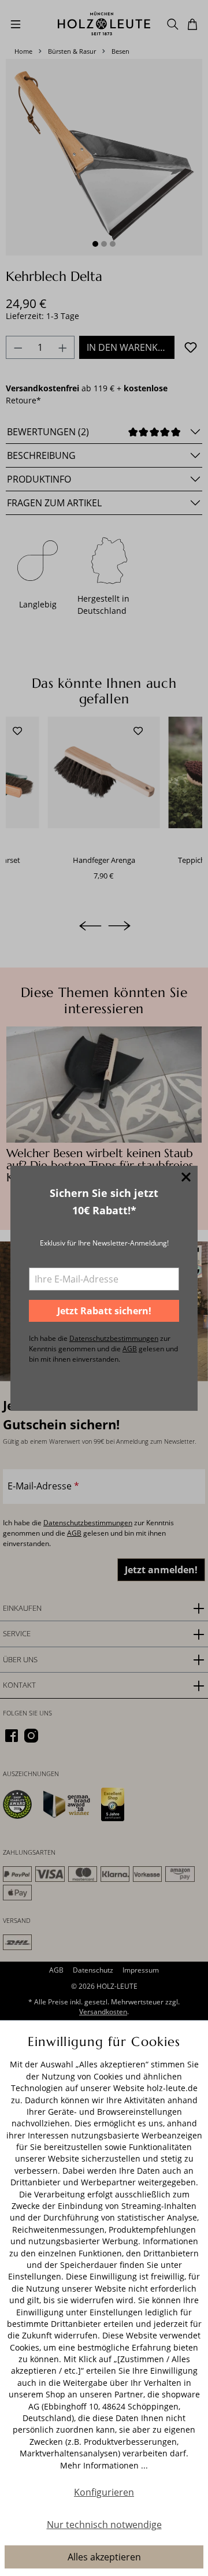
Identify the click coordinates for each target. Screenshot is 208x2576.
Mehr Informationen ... (104, 2465)
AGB (130, 1349)
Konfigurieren (104, 2492)
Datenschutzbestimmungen (114, 1338)
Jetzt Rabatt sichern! (104, 1311)
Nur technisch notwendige (104, 2525)
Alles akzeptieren (104, 2557)
